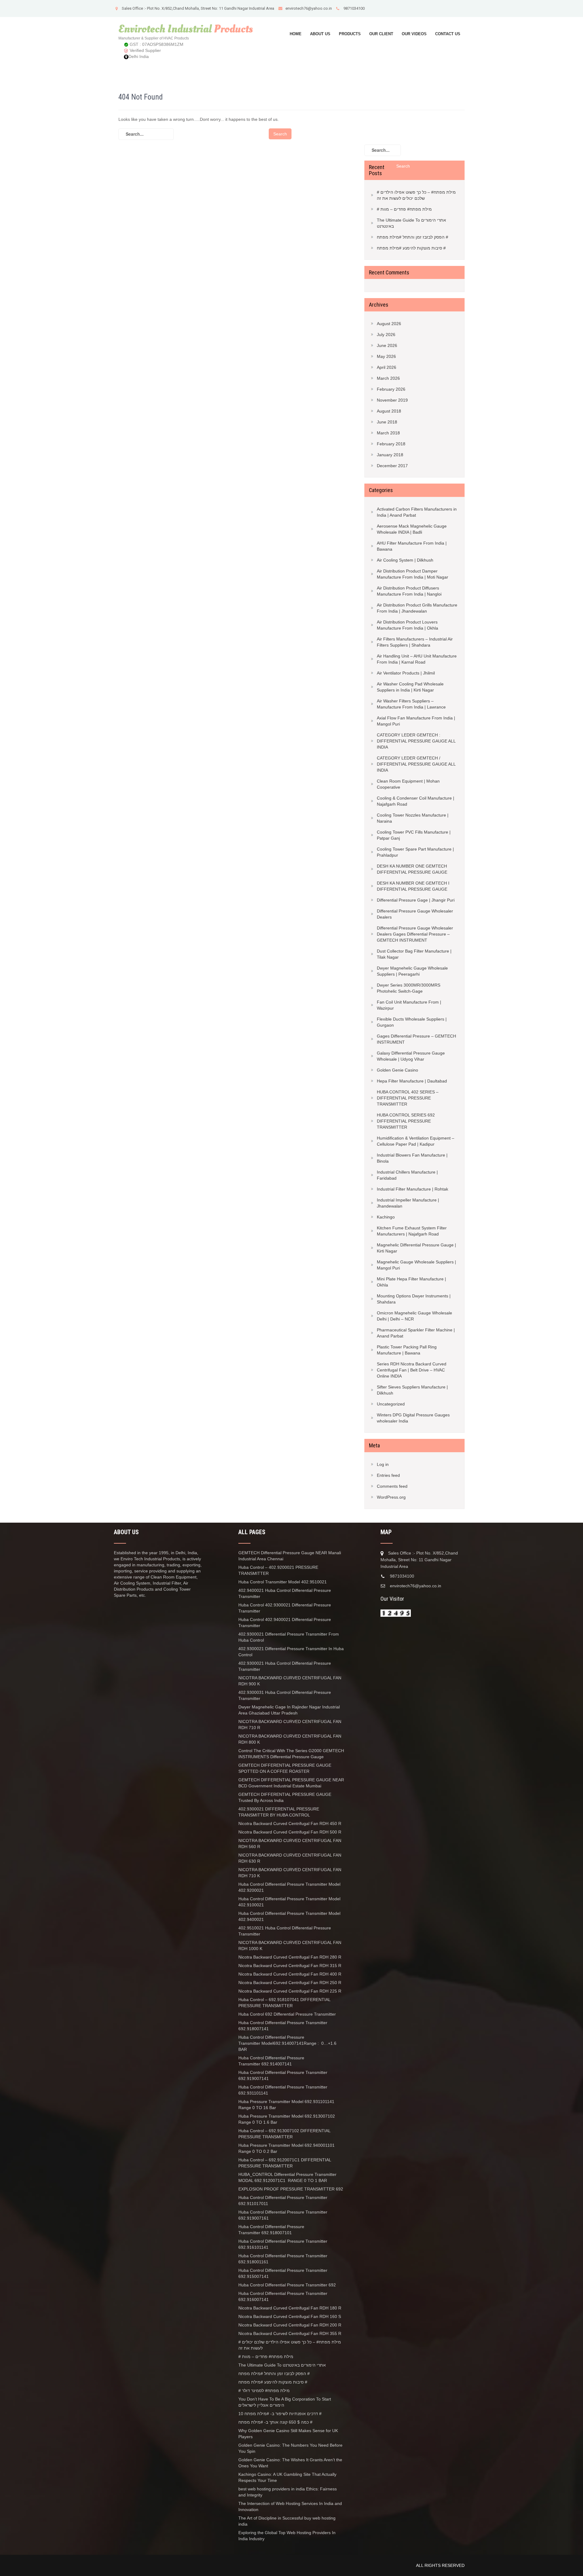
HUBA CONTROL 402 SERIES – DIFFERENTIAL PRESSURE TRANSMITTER (408, 1098)
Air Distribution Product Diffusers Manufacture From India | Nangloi (409, 591)
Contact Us (448, 34)
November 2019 (392, 400)
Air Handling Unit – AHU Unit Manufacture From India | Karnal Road (417, 659)
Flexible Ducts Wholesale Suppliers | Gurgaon (412, 1022)
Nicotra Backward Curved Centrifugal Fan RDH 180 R (290, 2308)
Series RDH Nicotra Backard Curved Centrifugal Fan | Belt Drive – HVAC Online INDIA (412, 1370)
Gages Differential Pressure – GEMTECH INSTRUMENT (416, 1039)
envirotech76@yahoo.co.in (309, 8)
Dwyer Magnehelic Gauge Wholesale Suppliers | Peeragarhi (412, 971)
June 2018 (387, 422)
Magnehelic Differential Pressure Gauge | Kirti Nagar (416, 1248)
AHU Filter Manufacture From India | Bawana (412, 546)
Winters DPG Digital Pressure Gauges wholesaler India (413, 1418)
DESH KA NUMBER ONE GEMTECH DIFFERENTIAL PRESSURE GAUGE (412, 869)
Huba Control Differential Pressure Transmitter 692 (287, 2285)
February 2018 (391, 444)
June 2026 (387, 345)
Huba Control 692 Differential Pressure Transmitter (287, 2014)
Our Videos (414, 34)
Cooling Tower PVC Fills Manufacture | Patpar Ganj (414, 835)
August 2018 (389, 411)
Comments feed (392, 1486)
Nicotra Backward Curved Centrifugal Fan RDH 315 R (290, 1966)
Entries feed (388, 1475)
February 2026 (391, 389)
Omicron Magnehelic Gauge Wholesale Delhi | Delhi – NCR (414, 1316)
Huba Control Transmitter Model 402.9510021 (283, 1582)
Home (296, 34)
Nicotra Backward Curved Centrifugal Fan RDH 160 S (290, 2316)
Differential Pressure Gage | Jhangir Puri (416, 900)
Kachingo (386, 1217)
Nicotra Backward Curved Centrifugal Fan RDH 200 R (290, 2325)
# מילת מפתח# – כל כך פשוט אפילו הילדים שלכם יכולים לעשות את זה (416, 195)
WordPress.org (391, 1497)
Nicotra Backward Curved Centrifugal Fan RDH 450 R (290, 1823)
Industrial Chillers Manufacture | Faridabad (407, 1175)
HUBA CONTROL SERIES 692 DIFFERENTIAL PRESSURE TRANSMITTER (406, 1121)
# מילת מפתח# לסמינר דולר (264, 2391)
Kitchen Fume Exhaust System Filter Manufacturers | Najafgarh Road (412, 1231)
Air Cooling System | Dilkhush (405, 560)
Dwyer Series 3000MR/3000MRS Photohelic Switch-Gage (409, 988)
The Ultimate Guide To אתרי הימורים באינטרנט (411, 223)
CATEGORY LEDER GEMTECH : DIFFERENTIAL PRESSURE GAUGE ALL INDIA (416, 741)
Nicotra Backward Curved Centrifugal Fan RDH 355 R (290, 2333)
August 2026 (389, 324)
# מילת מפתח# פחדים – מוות (404, 209)
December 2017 (392, 466)
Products (350, 34)
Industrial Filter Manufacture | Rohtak (413, 1189)
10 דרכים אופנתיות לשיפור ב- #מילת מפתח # (280, 2414)
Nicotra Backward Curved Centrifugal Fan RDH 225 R (290, 1991)
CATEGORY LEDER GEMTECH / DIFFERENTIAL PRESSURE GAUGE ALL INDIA (416, 764)
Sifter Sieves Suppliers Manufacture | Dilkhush (412, 1390)
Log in (383, 1464)
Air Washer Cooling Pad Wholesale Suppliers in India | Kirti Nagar (410, 687)
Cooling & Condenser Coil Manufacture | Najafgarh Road (416, 801)
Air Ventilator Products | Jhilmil (406, 673)
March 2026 (388, 378)
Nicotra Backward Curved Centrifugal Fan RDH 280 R (290, 1957)
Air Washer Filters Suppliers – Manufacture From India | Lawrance (411, 704)
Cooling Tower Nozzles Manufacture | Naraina (413, 818)
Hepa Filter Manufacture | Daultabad (412, 1081)
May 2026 (386, 356)
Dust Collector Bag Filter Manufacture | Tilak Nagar (414, 954)
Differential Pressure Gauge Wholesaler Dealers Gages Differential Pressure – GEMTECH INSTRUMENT (415, 934)
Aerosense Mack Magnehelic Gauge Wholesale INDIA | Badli (412, 529)
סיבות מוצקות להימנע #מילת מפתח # (411, 248)
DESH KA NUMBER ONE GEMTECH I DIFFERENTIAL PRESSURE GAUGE (413, 886)
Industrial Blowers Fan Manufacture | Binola (412, 1158)
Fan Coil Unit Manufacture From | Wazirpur (409, 1005)
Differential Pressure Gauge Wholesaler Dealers (415, 914)
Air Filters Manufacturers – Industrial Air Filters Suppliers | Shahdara (415, 642)
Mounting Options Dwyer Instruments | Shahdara (414, 1299)
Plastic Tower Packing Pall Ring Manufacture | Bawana (407, 1350)
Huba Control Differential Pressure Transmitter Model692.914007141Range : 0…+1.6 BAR (287, 2043)
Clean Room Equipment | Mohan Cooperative (408, 784)
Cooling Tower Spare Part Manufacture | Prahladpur (415, 852)
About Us (320, 34)
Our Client (381, 34)
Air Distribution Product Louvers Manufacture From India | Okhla (407, 625)
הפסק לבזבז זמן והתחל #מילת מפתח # (413, 237)
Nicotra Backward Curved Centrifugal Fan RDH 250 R (290, 1983)
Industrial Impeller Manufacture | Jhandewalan (408, 1203)
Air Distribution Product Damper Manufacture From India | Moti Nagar (413, 574)
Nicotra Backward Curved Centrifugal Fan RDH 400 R (290, 1974)
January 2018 (390, 455)
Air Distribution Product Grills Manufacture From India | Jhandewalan (417, 608)
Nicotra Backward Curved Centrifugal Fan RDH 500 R (290, 1832)
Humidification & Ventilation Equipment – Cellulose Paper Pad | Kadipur (416, 1141)
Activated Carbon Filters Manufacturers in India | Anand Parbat (417, 512)
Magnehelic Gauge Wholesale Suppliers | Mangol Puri (416, 1265)
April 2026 (387, 367)
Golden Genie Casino (397, 1070)
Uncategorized (391, 1404)
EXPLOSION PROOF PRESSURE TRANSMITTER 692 (291, 2189)
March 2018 (388, 433)
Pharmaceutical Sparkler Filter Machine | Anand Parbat (416, 1333)
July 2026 (386, 335)
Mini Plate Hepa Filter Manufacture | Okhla (411, 1282)
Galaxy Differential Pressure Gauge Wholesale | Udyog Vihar (411, 1056)
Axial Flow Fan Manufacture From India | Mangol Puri (416, 721)
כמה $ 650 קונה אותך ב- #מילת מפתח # (275, 2422)
